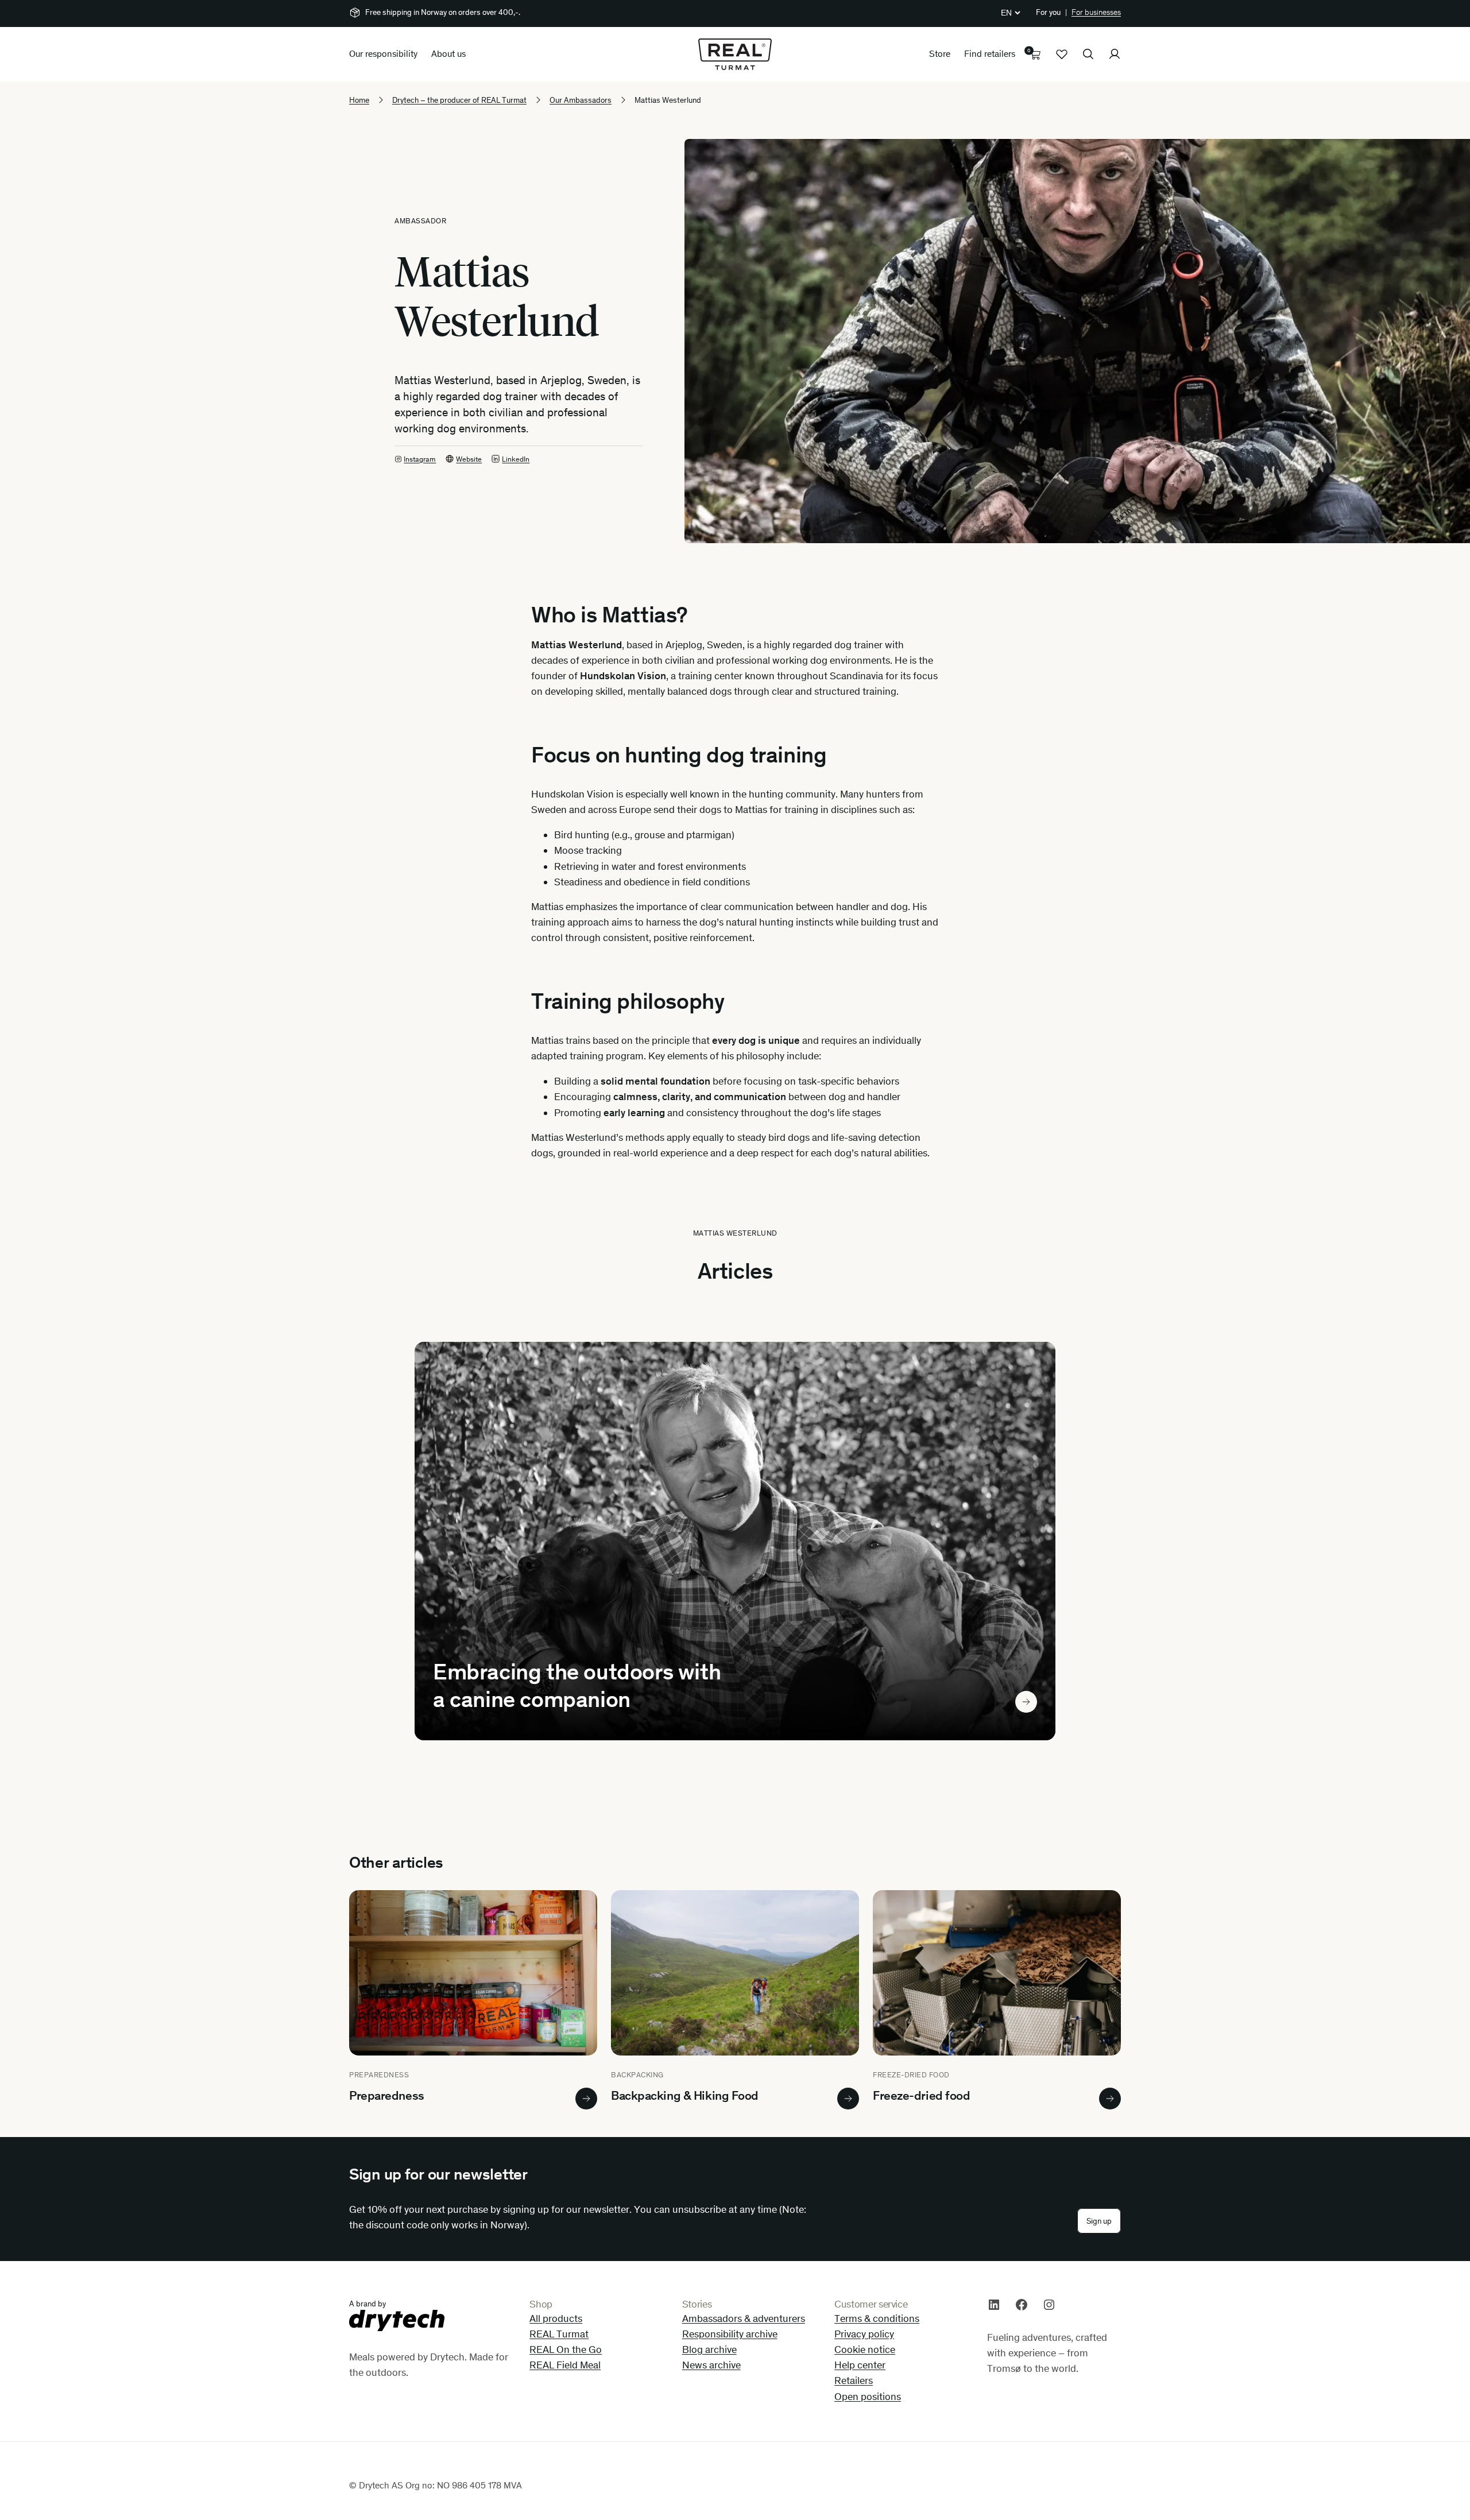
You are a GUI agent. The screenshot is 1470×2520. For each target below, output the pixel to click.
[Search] (1088, 54)
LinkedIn (516, 459)
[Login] (1115, 54)
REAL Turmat (559, 2334)
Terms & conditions (877, 2318)
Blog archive (709, 2349)
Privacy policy (864, 2334)
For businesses (1096, 12)
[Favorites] (1062, 54)
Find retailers (990, 54)
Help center (860, 2365)
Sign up (1099, 2221)
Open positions (868, 2397)
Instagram (420, 459)
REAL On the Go (566, 2349)
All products (556, 2318)
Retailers (854, 2380)
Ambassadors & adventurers (744, 2318)
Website (469, 459)
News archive (711, 2365)
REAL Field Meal (565, 2365)
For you (1048, 12)
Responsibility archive (730, 2334)
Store (940, 54)
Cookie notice (865, 2349)
